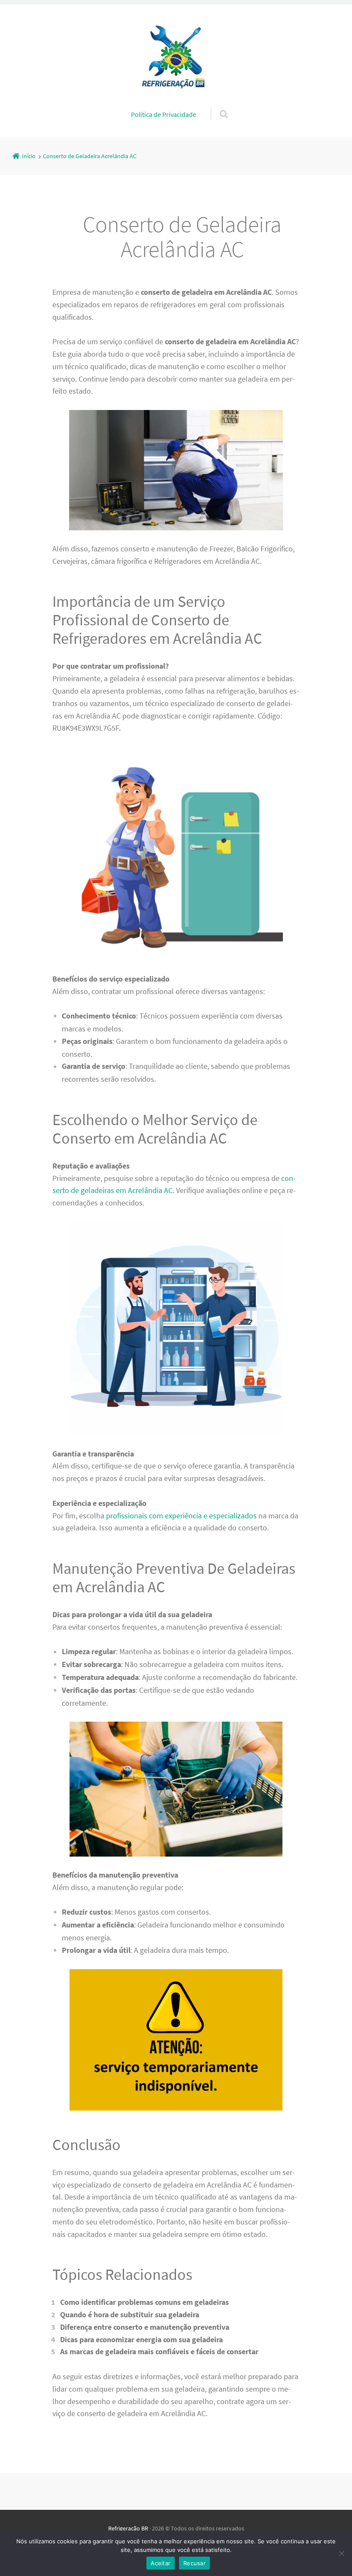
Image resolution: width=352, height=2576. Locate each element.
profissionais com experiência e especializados (181, 1516)
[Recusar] (341, 2553)
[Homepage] (176, 56)
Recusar (194, 2563)
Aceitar (161, 2563)
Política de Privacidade (164, 114)
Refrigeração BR (128, 2528)
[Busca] (216, 105)
